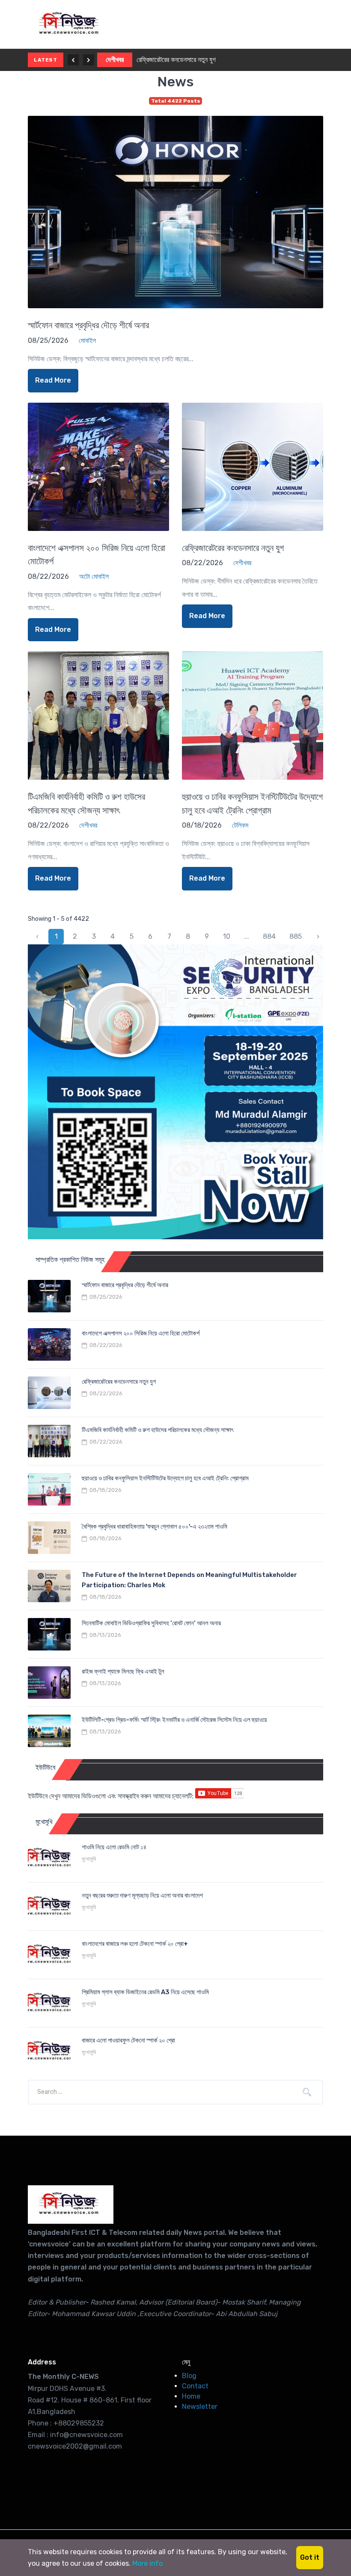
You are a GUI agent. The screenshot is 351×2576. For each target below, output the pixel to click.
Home (191, 2396)
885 (296, 936)
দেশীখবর (115, 60)
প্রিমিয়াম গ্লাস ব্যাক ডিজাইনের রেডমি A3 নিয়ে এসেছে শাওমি (145, 1992)
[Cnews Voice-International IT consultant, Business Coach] (71, 2205)
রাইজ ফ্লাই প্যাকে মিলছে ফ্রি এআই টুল (123, 1671)
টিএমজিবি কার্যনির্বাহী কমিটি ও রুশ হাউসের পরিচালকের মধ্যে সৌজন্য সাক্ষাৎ (158, 1430)
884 (269, 936)
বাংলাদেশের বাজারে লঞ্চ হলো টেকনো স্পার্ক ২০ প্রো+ (135, 1944)
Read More (53, 380)
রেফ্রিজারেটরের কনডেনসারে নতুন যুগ (176, 60)
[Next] (89, 60)
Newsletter (200, 2407)
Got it (310, 2557)
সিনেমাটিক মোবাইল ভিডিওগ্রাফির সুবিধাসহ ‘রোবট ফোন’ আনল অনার (151, 1623)
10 (227, 936)
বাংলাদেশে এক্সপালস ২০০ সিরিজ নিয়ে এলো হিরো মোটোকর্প (141, 1333)
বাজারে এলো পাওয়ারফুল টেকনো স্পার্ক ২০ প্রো (128, 2040)
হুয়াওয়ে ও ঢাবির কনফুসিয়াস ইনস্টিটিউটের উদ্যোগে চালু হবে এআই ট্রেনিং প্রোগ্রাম (165, 1478)
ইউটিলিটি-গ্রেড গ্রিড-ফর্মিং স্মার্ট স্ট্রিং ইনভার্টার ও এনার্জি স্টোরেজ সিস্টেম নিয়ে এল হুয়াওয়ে (174, 1720)
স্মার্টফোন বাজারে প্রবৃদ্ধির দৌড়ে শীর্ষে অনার (88, 325)
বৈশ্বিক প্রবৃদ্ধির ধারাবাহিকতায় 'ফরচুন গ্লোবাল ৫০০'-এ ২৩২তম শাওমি (155, 1527)
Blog (189, 2376)
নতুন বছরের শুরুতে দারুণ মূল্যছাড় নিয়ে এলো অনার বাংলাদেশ (142, 1895)
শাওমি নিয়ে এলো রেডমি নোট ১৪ (114, 1847)
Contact (195, 2386)
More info (147, 2563)
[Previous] (73, 60)
